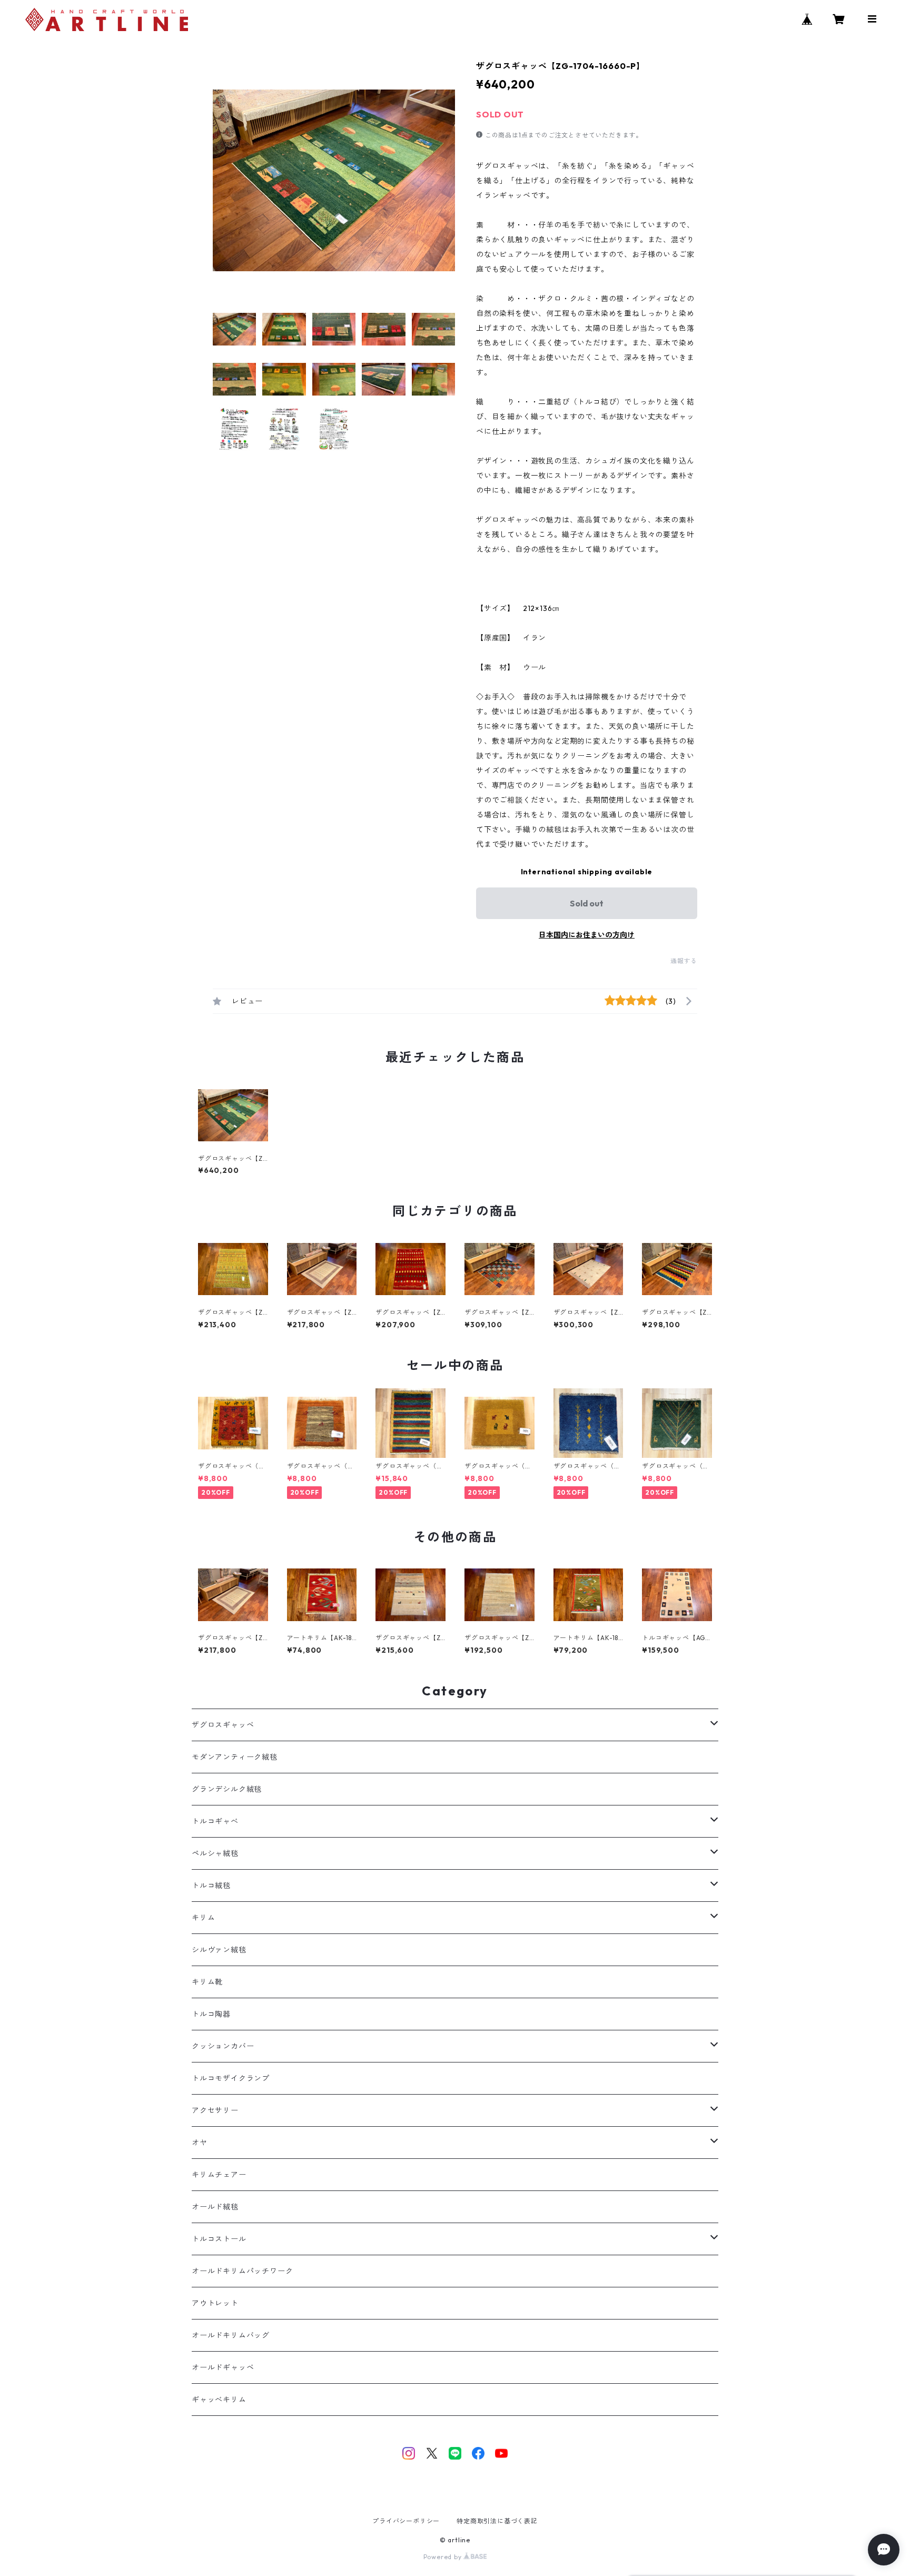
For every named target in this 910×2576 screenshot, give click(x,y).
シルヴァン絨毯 (219, 1950)
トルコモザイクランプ (231, 2078)
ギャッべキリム (219, 2400)
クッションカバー (223, 2046)
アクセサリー (215, 2110)
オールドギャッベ (223, 2367)
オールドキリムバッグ (231, 2335)
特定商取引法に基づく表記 (497, 2521)
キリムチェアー (219, 2175)
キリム (203, 1918)
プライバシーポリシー (406, 2521)
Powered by (444, 2557)
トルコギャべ (215, 1821)
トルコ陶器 (211, 2014)
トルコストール (219, 2239)
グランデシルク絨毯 (227, 1789)
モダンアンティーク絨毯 (235, 1757)
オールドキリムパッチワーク (242, 2271)
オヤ (200, 2143)
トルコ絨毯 (211, 1886)
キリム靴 (207, 1982)
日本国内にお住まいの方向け (587, 935)
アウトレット (215, 2303)
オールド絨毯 (215, 2207)
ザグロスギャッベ (223, 1725)
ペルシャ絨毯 (215, 1853)
